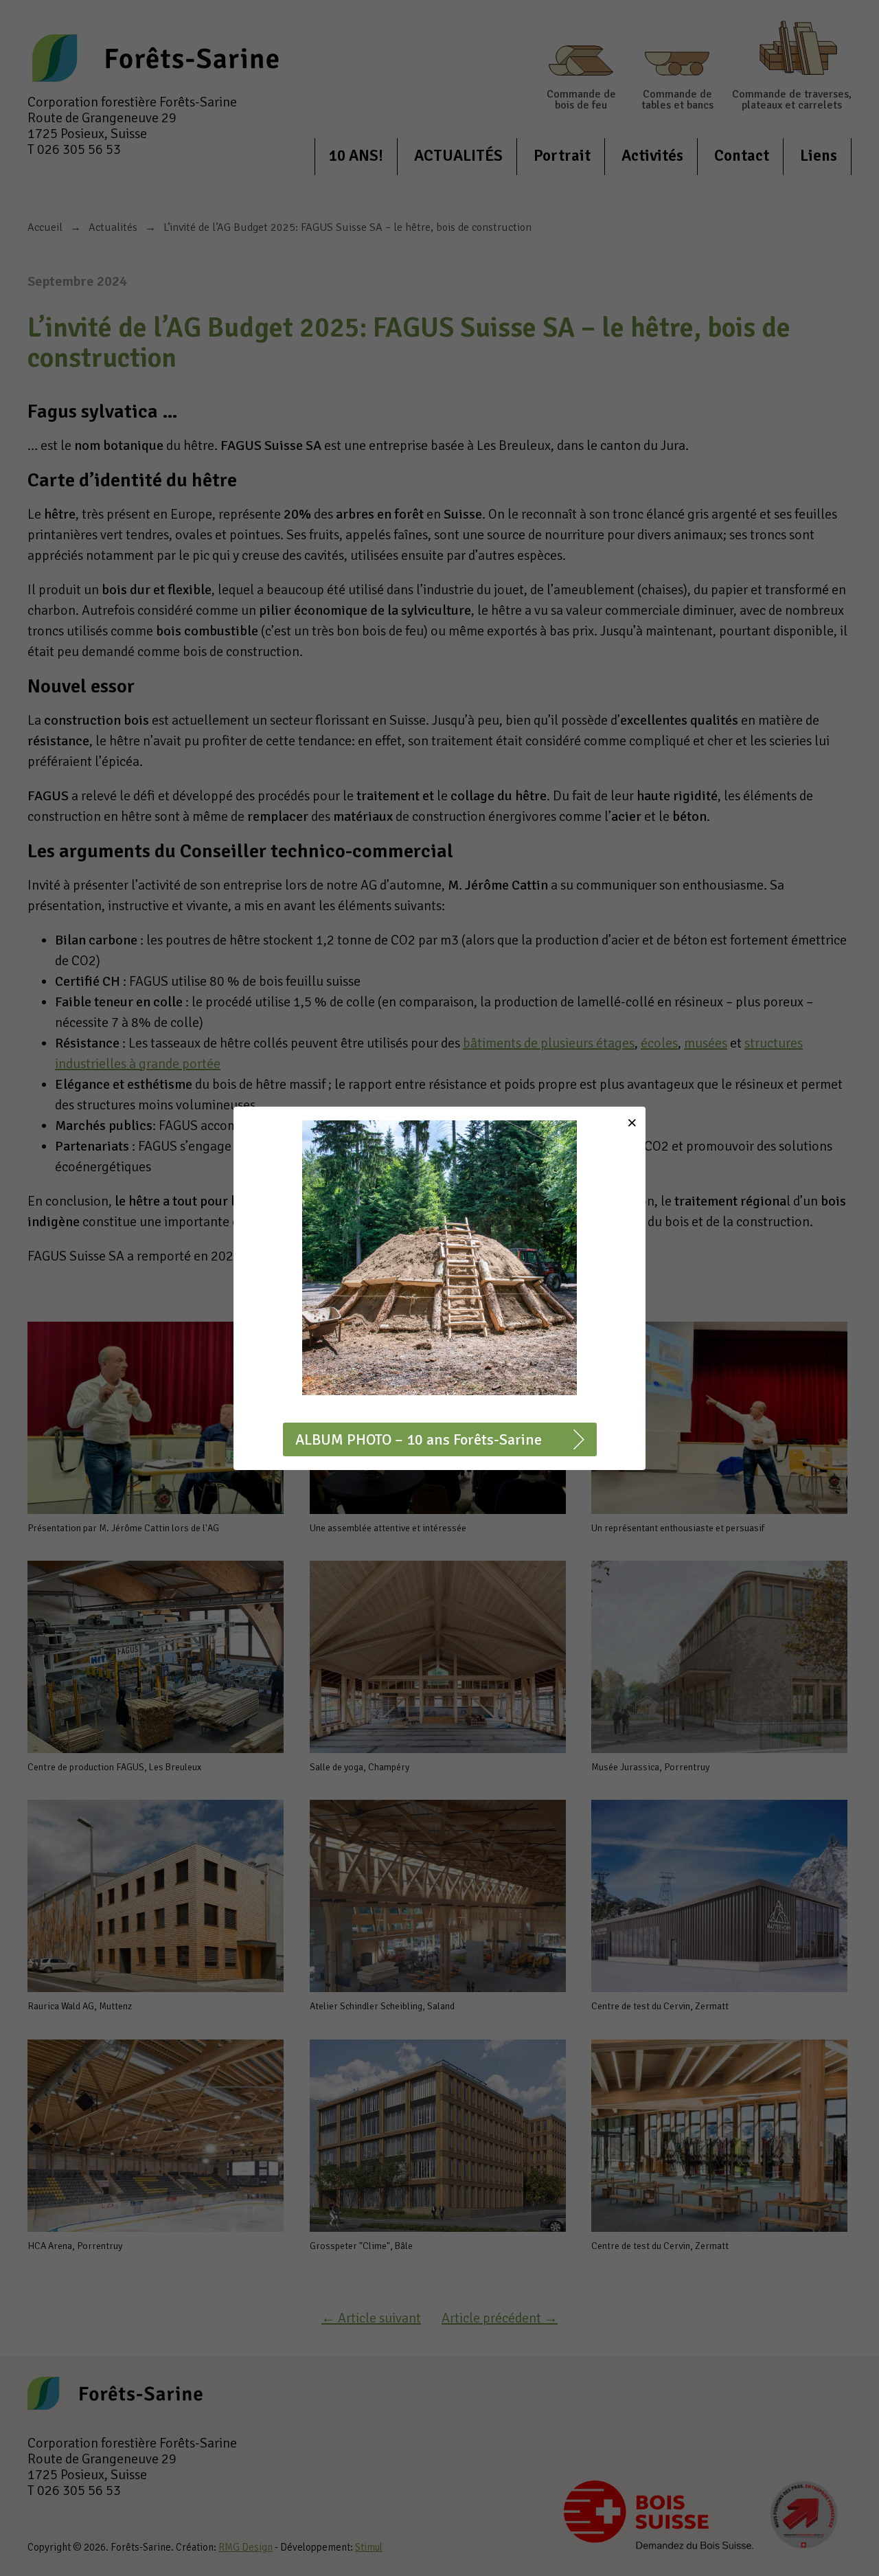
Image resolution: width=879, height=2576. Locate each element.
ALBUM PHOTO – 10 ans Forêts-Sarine (419, 1439)
